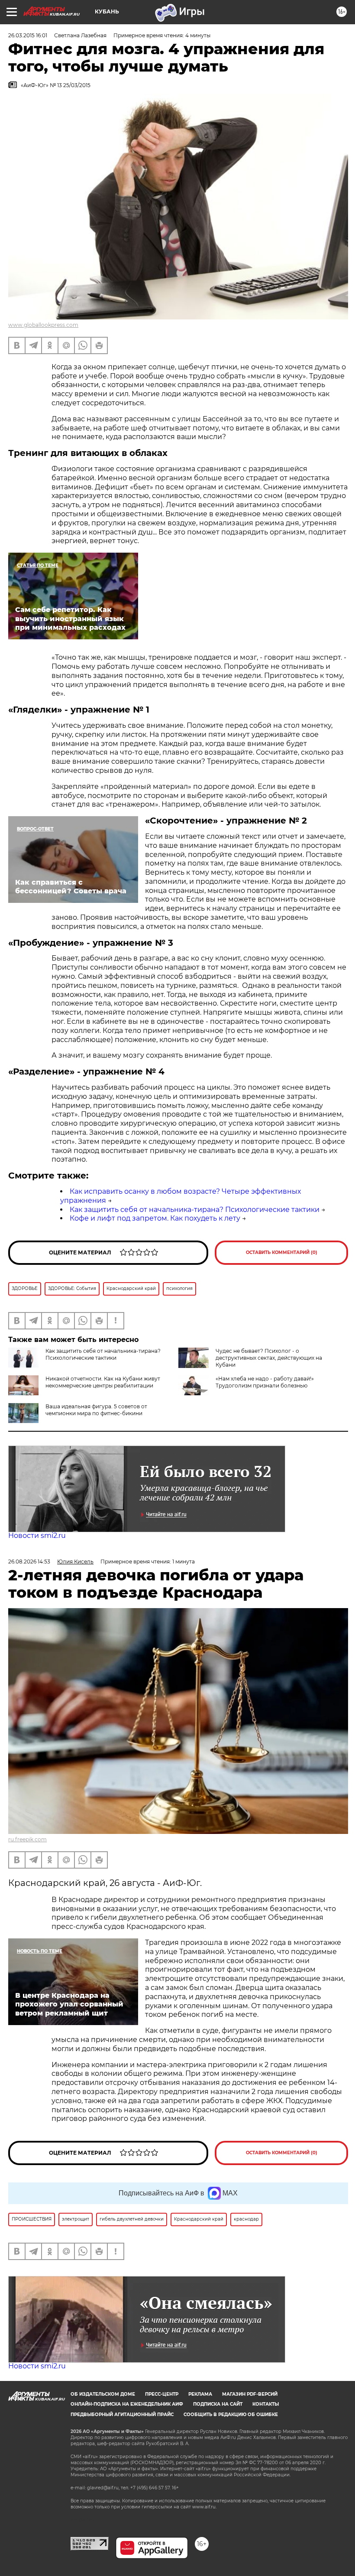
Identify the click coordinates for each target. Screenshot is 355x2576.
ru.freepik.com (27, 1839)
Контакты (266, 2404)
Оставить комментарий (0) (282, 1252)
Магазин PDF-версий (250, 2394)
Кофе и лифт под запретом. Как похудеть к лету (155, 1218)
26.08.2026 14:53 (29, 1562)
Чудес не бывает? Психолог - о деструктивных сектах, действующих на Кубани (269, 1358)
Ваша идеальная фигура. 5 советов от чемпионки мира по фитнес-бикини (96, 1410)
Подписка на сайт (218, 2404)
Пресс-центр (162, 2394)
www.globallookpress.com (43, 325)
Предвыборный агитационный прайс (122, 2415)
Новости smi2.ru (37, 1536)
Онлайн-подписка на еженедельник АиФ (127, 2404)
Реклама (200, 2394)
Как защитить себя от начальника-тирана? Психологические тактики (195, 1210)
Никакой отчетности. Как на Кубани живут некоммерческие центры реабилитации (103, 1382)
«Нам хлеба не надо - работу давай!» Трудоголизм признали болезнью (265, 1382)
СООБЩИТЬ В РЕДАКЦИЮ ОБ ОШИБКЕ (231, 2415)
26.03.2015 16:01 (28, 35)
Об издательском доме (103, 2394)
